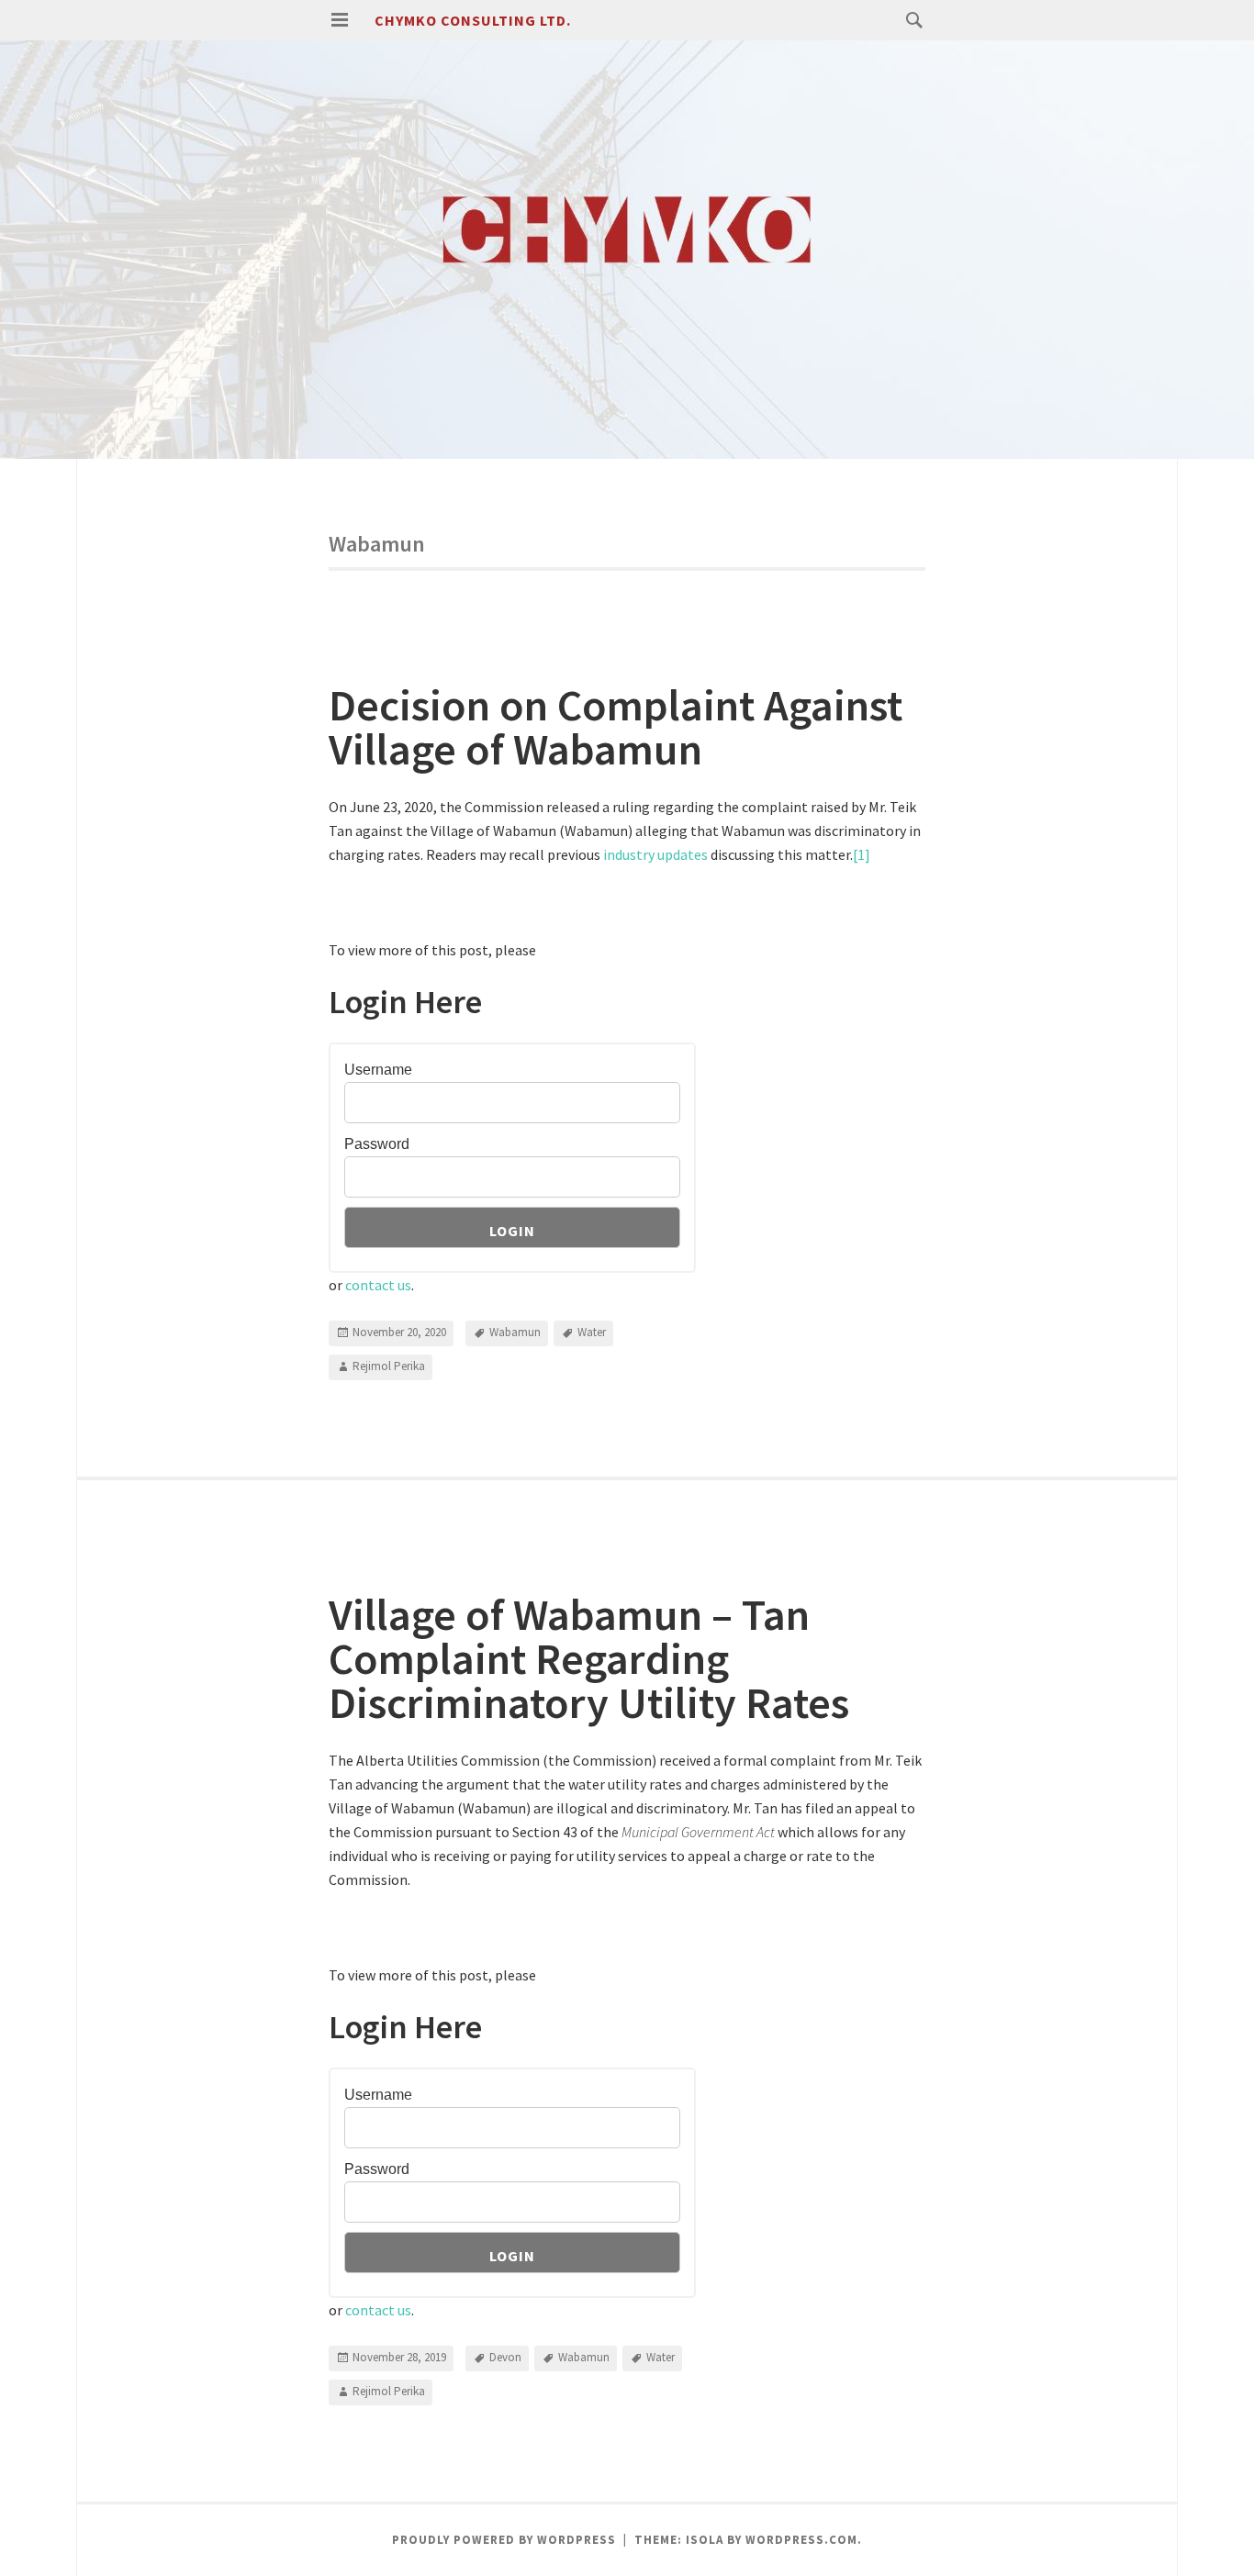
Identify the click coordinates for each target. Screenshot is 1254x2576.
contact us (378, 1285)
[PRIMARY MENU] (340, 20)
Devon (505, 2357)
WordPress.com (801, 2540)
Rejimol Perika (389, 1366)
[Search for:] (910, 19)
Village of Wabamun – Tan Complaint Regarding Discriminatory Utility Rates (589, 1658)
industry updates (654, 854)
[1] (862, 854)
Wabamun (515, 1332)
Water (592, 1332)
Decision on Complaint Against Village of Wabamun (616, 727)
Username (378, 1070)
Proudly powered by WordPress (504, 2540)
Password (377, 1144)
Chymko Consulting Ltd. (473, 20)
